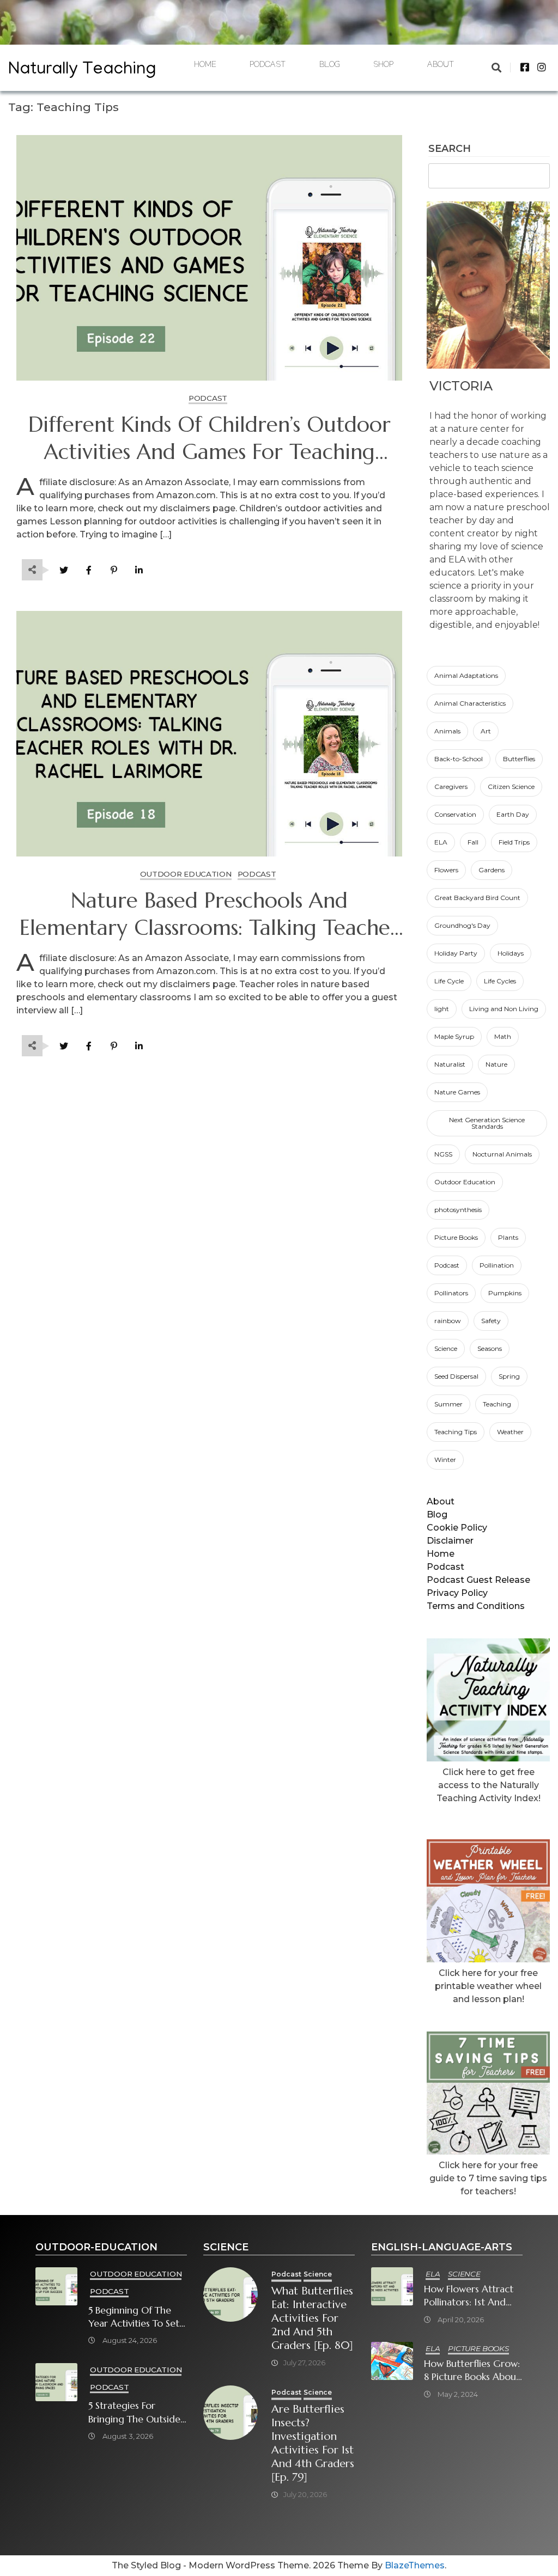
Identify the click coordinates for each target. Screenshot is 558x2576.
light (442, 1009)
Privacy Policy (457, 1593)
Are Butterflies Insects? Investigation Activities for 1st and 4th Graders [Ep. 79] (313, 2443)
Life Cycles (500, 981)
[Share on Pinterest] (114, 570)
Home (205, 66)
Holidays (511, 953)
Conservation (455, 814)
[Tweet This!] (63, 570)
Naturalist (450, 1064)
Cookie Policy (457, 1528)
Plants (508, 1237)
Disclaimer (450, 1541)
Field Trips (514, 842)
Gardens (492, 870)
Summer (448, 1404)
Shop (383, 66)
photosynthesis (458, 1210)
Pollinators (451, 1293)
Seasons (490, 1348)
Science (446, 1348)
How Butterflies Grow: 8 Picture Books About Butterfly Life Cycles (472, 2370)
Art (486, 731)
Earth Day (513, 814)
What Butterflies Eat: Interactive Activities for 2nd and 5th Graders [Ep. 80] (312, 2318)
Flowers (446, 870)
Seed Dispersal (456, 1376)
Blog (330, 66)
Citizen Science (511, 787)
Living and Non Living (504, 1009)
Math (503, 1036)
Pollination (497, 1265)
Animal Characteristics (470, 703)
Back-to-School (459, 759)
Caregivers (451, 787)
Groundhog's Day (462, 925)
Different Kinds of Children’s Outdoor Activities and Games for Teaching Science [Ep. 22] (210, 439)
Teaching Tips (456, 1432)
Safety (491, 1321)
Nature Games (457, 1092)
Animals (447, 731)
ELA (441, 842)
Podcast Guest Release (478, 1580)
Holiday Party (456, 953)
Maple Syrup (454, 1036)
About (441, 66)
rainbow (448, 1321)
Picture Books (456, 1237)
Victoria (461, 386)
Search (450, 149)
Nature (496, 1064)
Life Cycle (449, 981)
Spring (509, 1376)
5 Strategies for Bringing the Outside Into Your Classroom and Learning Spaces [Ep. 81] (134, 2412)
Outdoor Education (465, 1182)
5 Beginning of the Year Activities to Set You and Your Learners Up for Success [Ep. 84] (134, 2317)
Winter (445, 1460)
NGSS (443, 1154)
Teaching (497, 1404)
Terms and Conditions (476, 1606)
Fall (473, 842)
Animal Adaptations (466, 675)
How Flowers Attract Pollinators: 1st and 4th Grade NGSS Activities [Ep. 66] (469, 2296)
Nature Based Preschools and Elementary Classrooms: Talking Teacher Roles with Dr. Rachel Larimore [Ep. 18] (209, 915)
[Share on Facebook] (89, 570)
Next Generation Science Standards (487, 1123)
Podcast (268, 66)
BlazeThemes (415, 2565)
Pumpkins (505, 1293)
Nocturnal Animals (502, 1154)
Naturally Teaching (82, 71)
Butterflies (519, 759)
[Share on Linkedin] (139, 570)
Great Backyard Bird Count (477, 898)
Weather (510, 1432)
